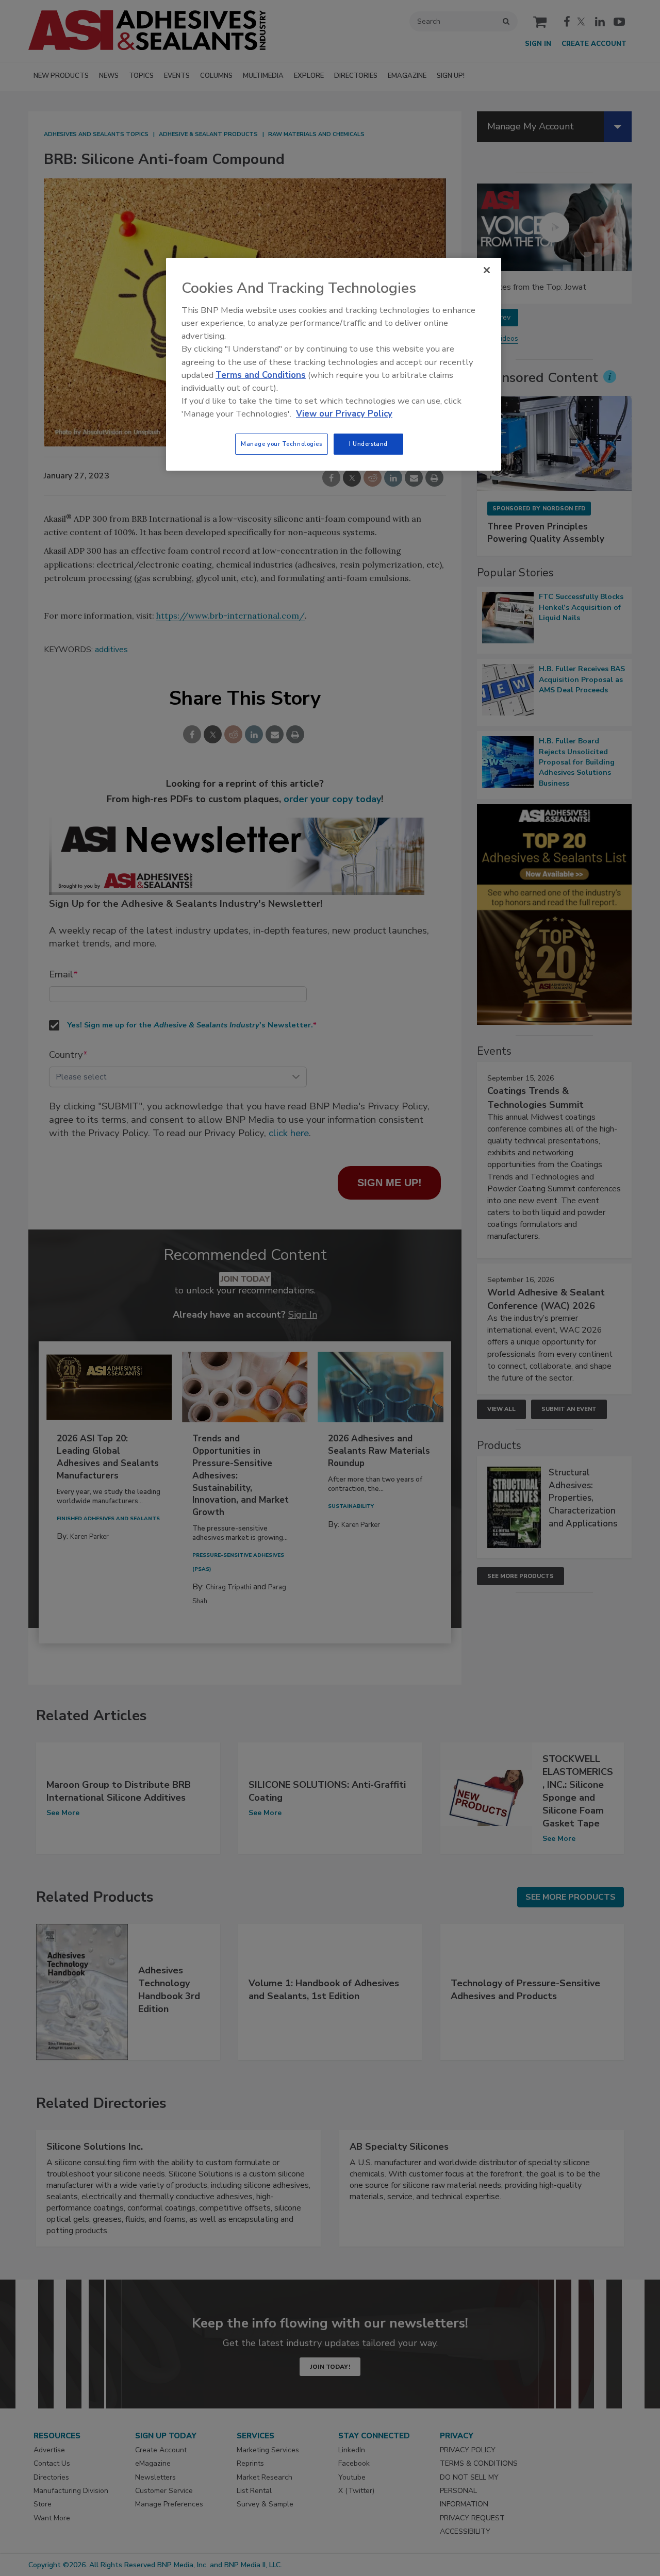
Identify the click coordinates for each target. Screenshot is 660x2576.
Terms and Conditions (261, 375)
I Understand (368, 444)
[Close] (487, 270)
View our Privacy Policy (344, 414)
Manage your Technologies (282, 444)
